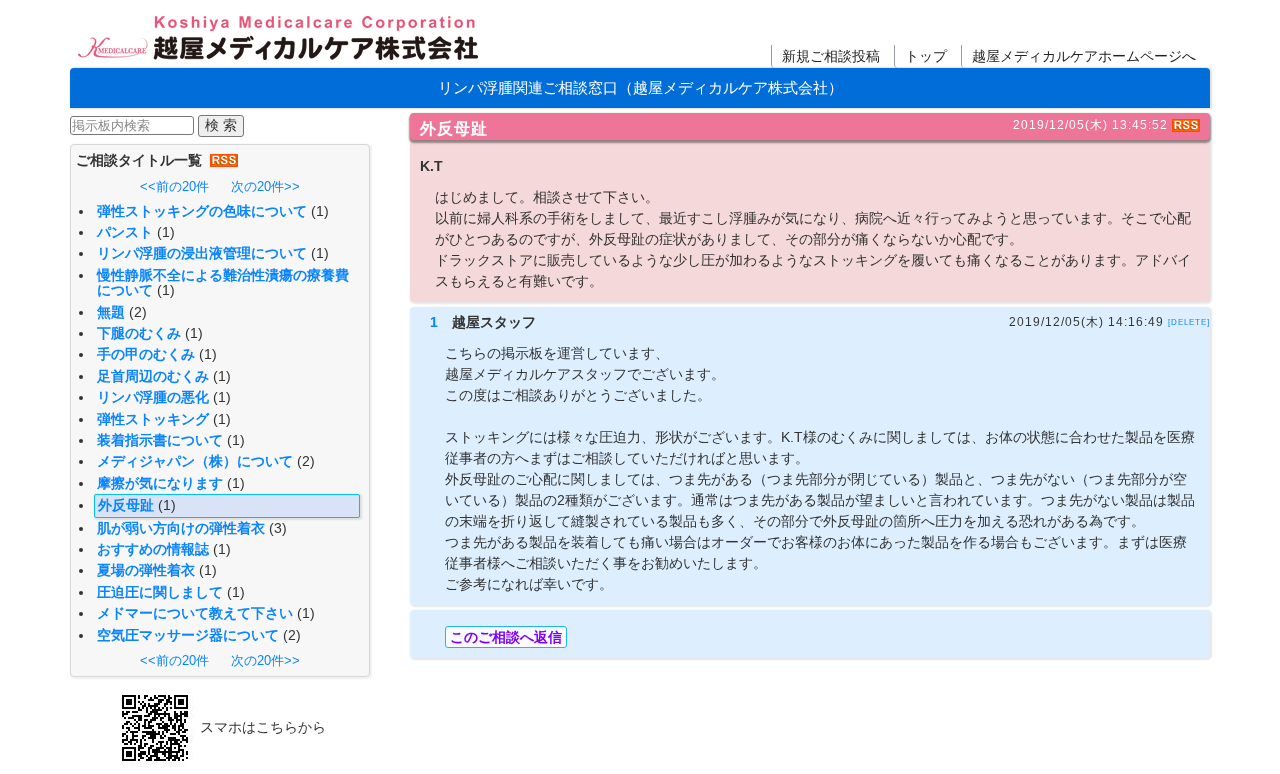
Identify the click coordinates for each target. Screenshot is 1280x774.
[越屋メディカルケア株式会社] (279, 40)
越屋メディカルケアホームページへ (1084, 56)
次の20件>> (265, 186)
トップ (926, 56)
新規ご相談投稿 (831, 56)
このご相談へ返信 (506, 637)
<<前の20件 (174, 186)
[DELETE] (1189, 321)
